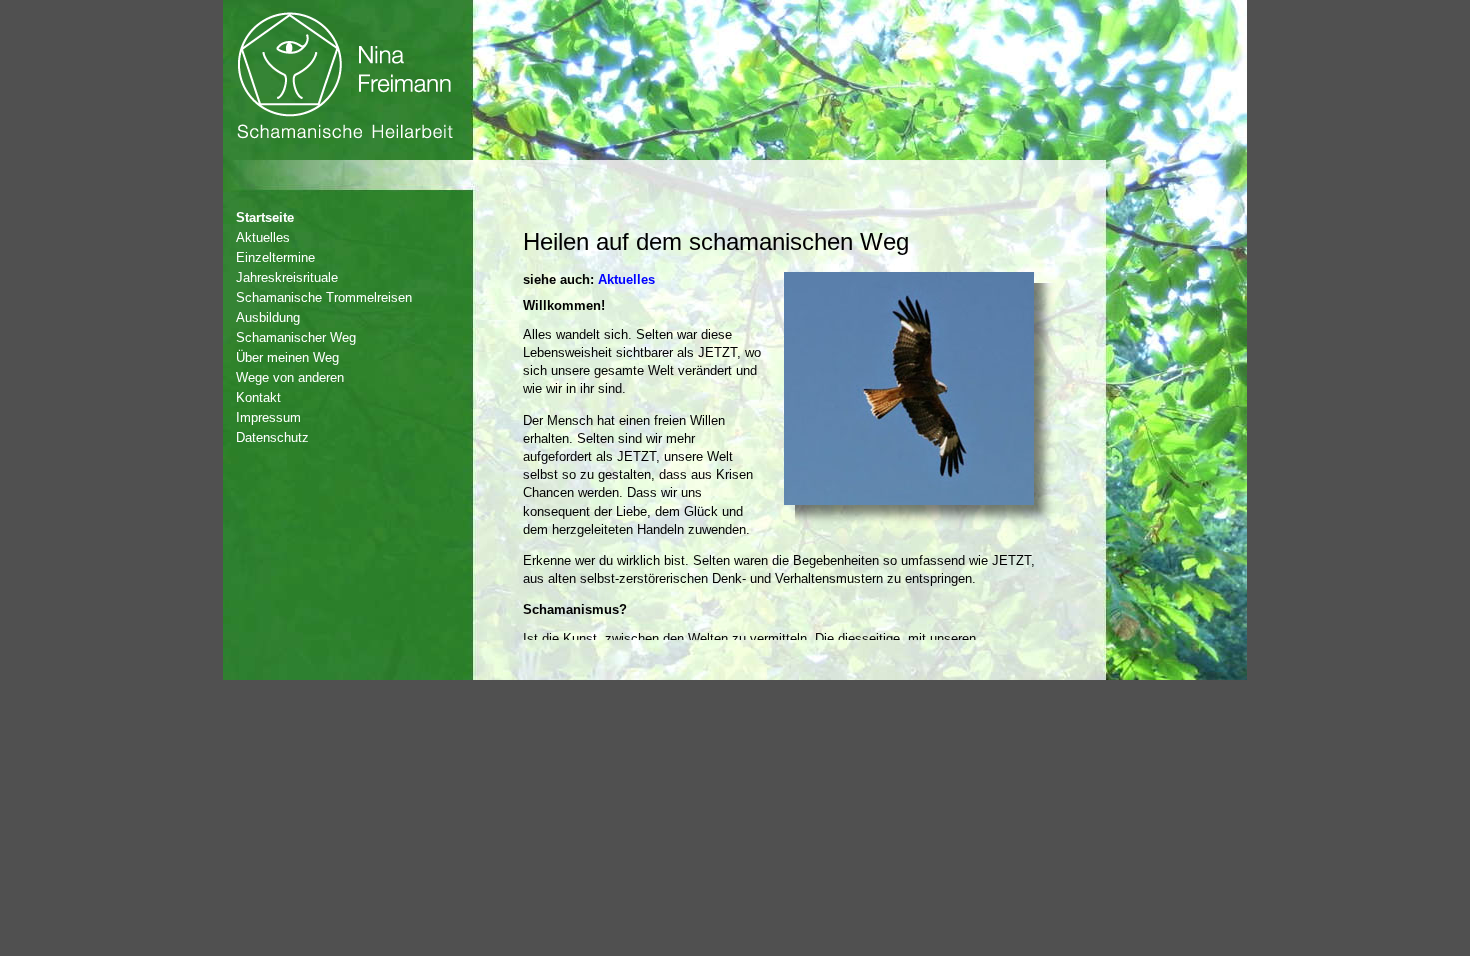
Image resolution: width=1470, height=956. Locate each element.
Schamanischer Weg (296, 337)
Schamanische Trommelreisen (324, 297)
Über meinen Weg (287, 357)
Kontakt (258, 397)
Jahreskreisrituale (287, 277)
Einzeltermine (275, 257)
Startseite (265, 217)
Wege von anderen (290, 377)
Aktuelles (263, 237)
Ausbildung (268, 317)
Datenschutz (272, 437)
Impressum (268, 417)
